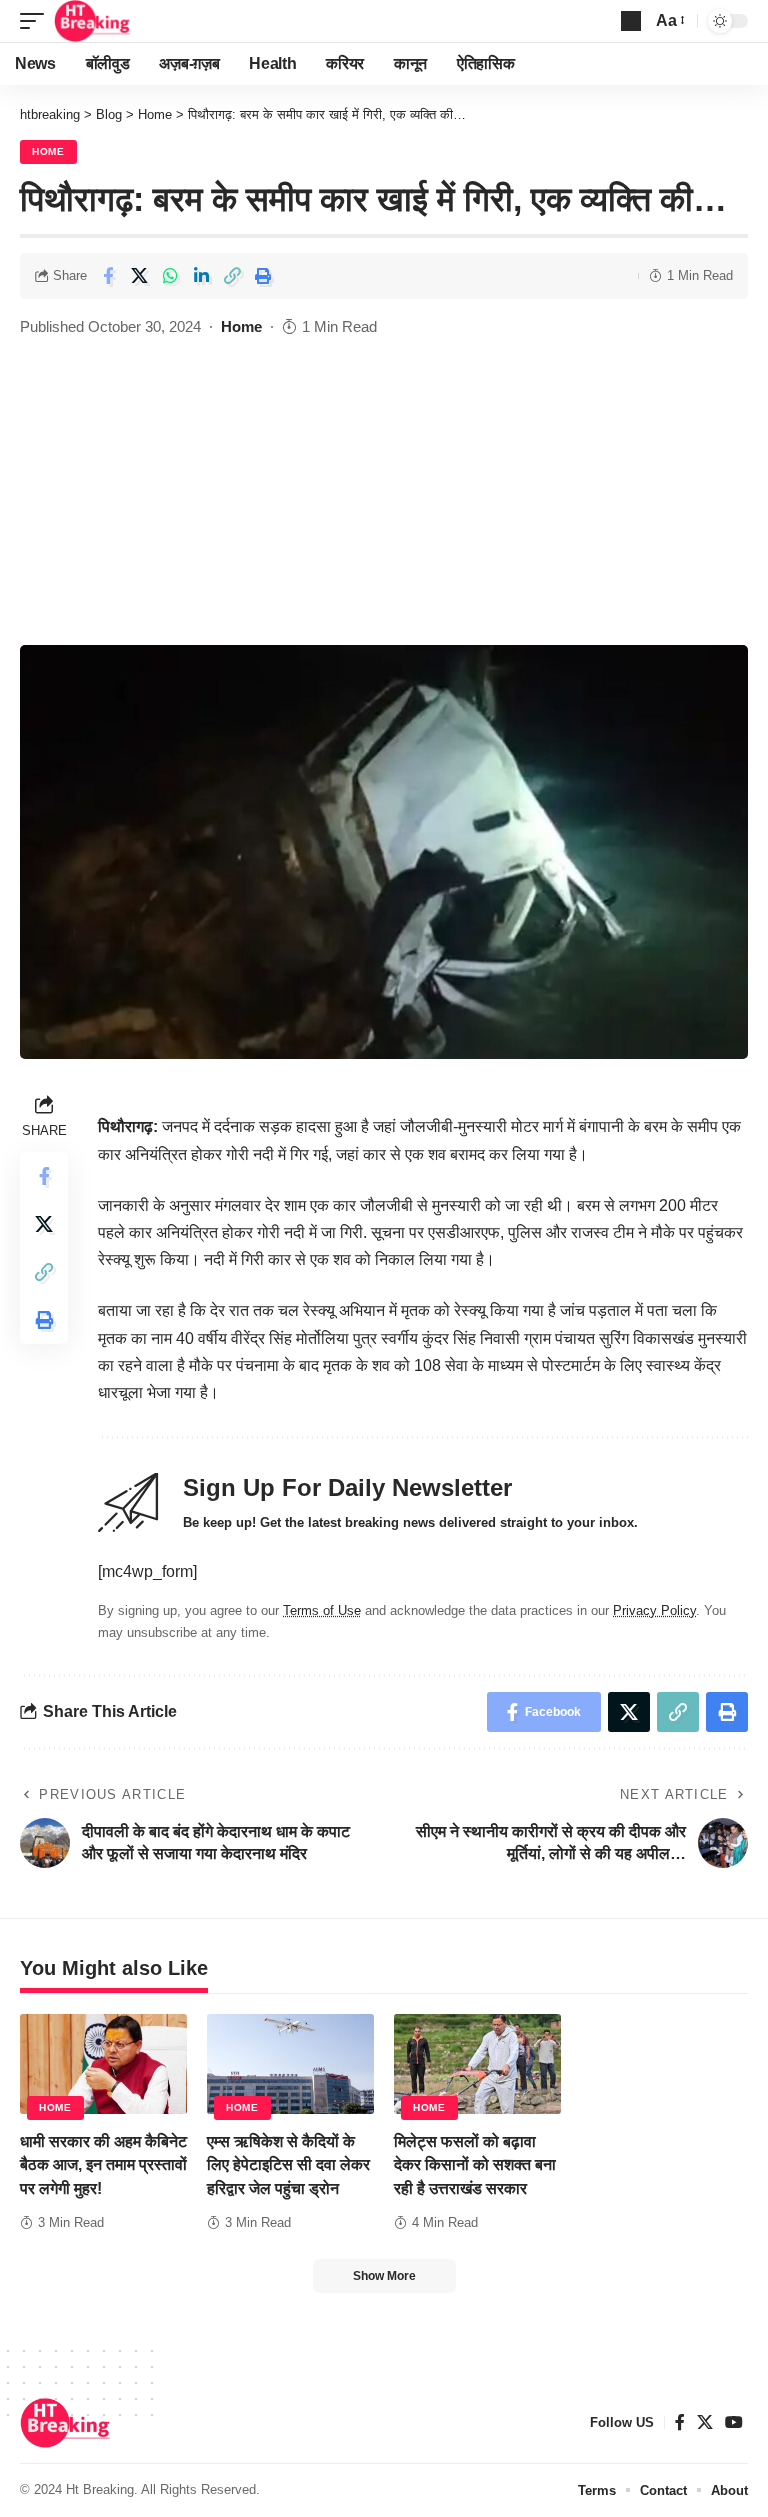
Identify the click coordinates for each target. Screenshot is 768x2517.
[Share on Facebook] (108, 276)
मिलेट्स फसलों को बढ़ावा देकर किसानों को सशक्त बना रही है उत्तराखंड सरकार (475, 2164)
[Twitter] (705, 2422)
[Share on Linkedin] (201, 276)
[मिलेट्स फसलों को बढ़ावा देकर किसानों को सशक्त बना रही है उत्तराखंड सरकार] (477, 2064)
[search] (631, 21)
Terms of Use (322, 1610)
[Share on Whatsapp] (170, 276)
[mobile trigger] (37, 21)
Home (48, 151)
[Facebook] (680, 2422)
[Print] (263, 276)
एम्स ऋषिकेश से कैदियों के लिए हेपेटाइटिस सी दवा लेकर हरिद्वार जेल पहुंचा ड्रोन (288, 2164)
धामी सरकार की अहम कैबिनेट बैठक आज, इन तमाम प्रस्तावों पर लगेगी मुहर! (103, 2164)
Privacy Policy (654, 1610)
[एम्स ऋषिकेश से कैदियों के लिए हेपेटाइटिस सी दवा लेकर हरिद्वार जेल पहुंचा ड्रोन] (290, 2064)
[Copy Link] (232, 276)
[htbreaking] (92, 21)
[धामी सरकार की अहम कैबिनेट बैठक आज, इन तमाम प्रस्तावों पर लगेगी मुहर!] (103, 2064)
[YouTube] (734, 2422)
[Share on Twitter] (139, 276)
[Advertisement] (384, 495)
